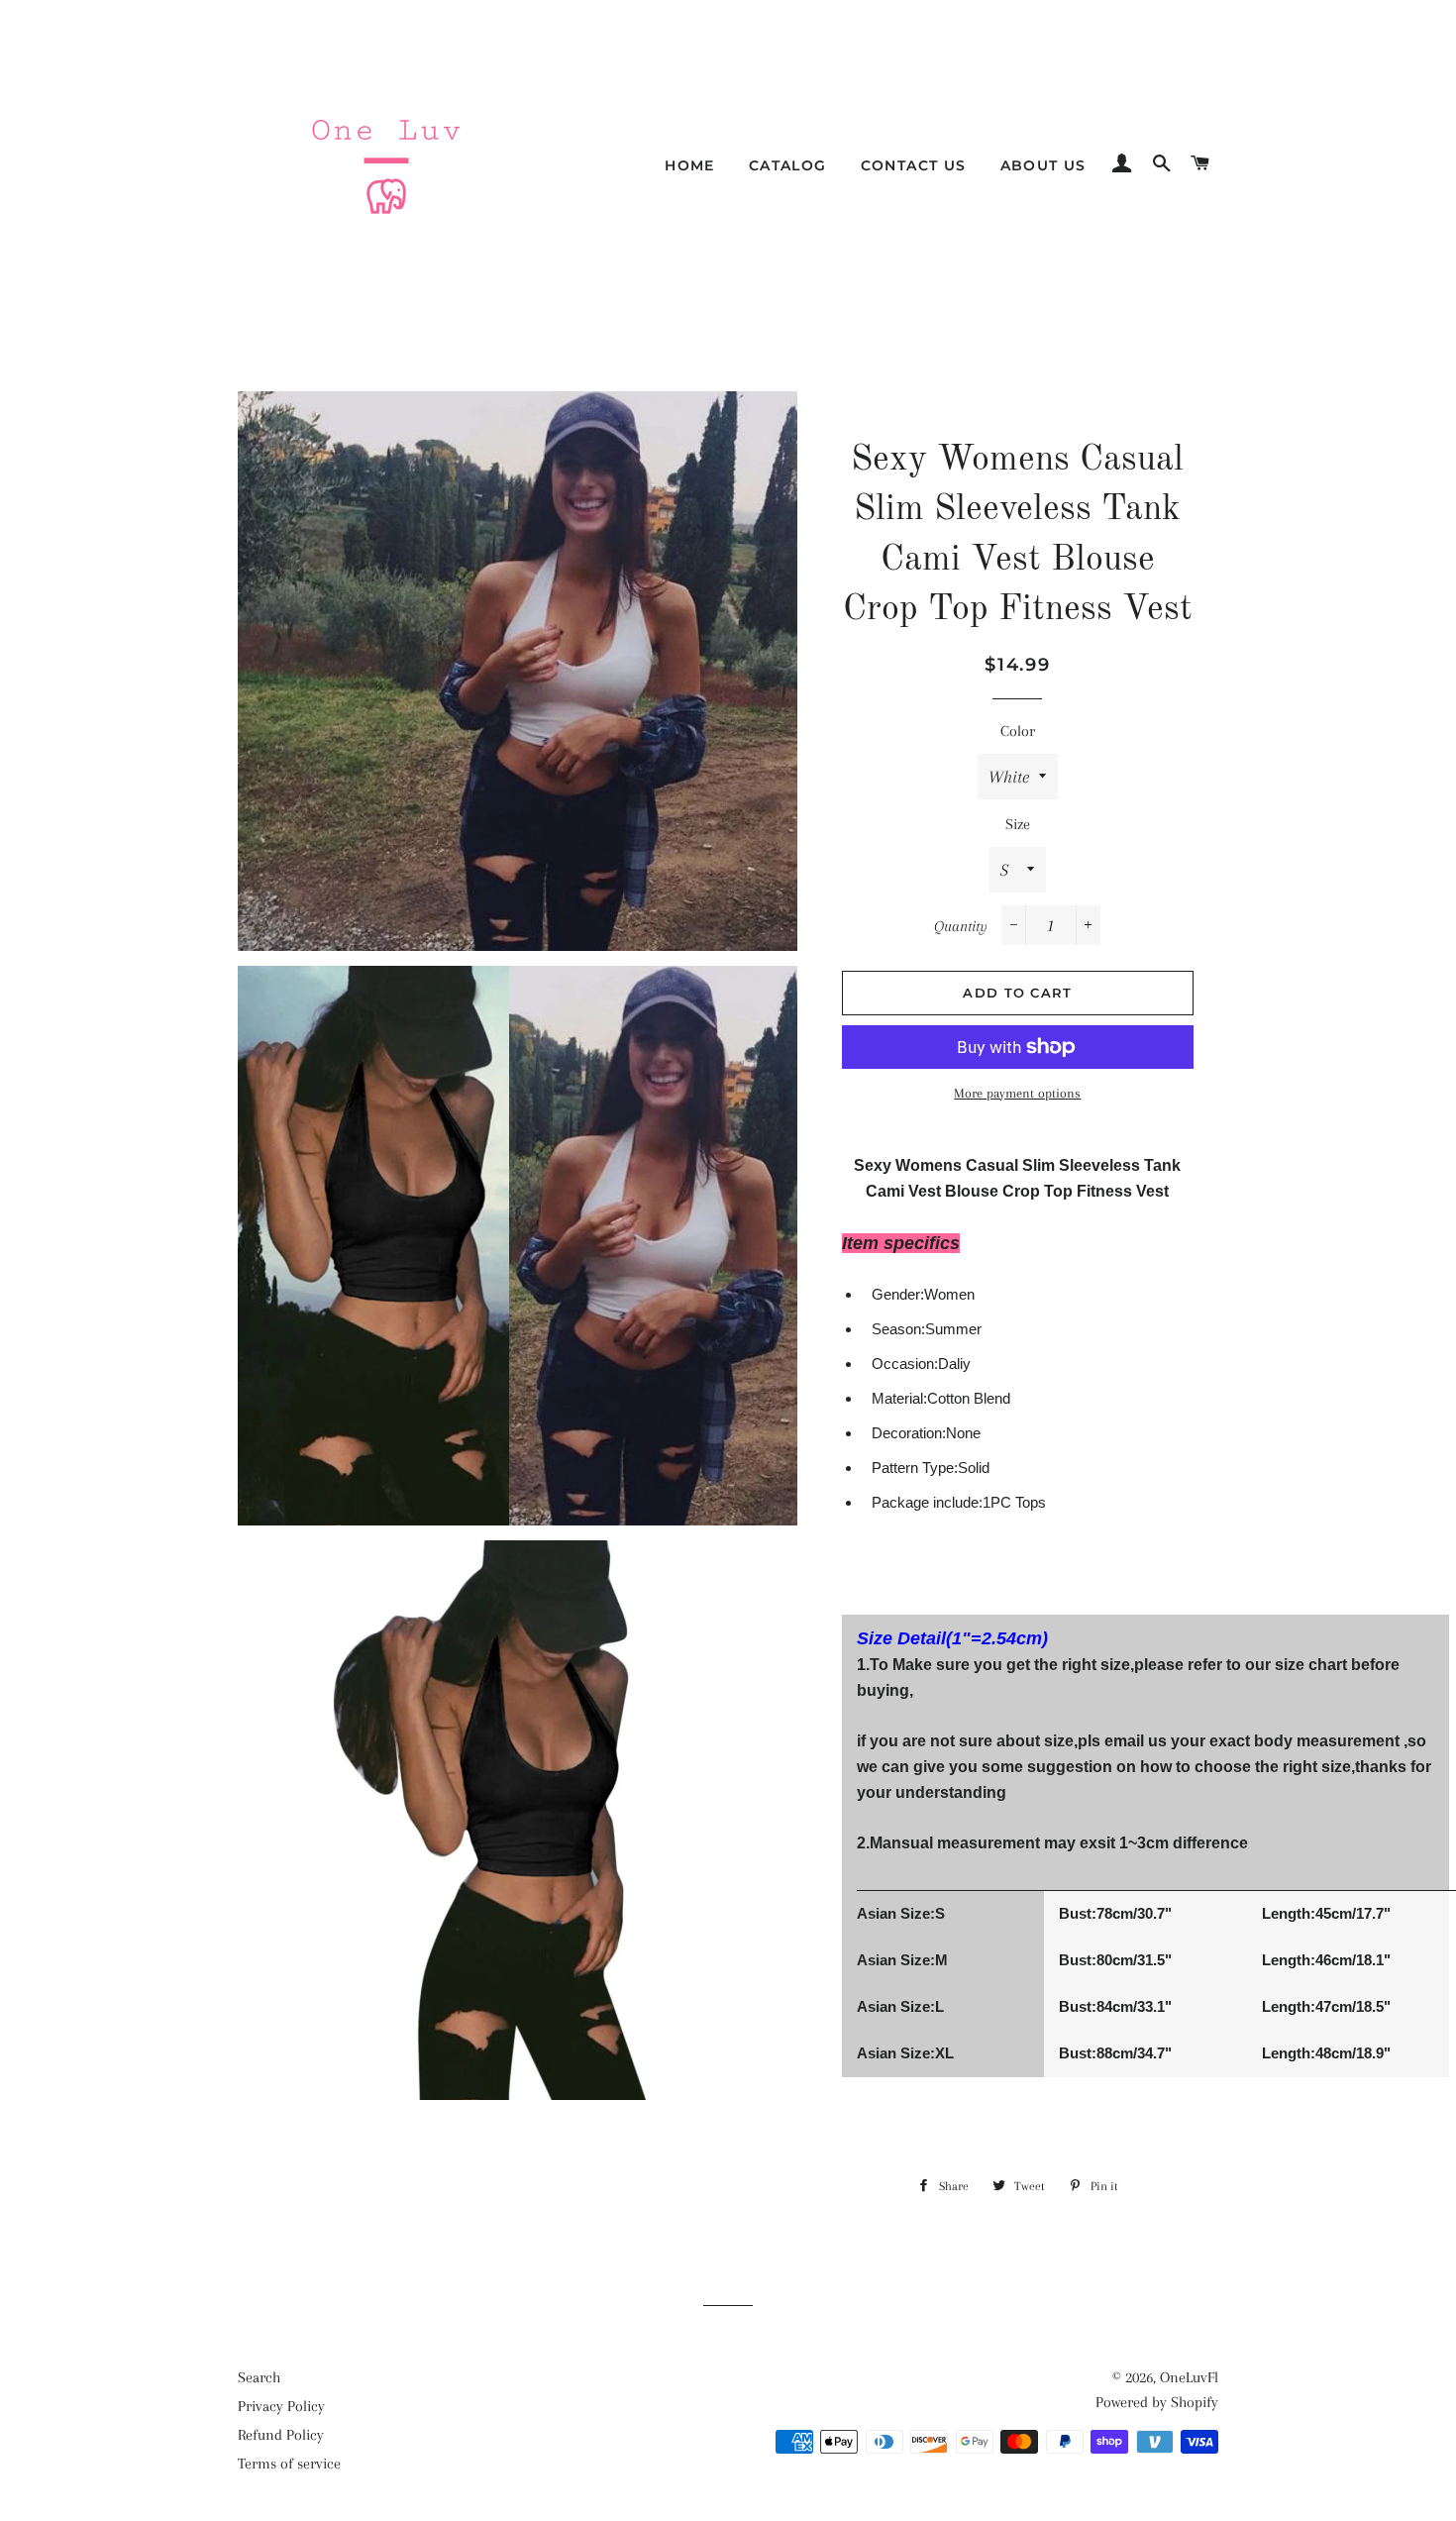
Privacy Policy (281, 2406)
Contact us (914, 165)
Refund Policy (281, 2435)
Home (690, 165)
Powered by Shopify (1157, 2402)
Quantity (961, 926)
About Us (1043, 165)
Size (1018, 824)
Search (259, 2377)
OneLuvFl (1189, 2377)
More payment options (1017, 1093)
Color (1018, 731)
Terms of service (289, 2464)
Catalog (788, 165)
